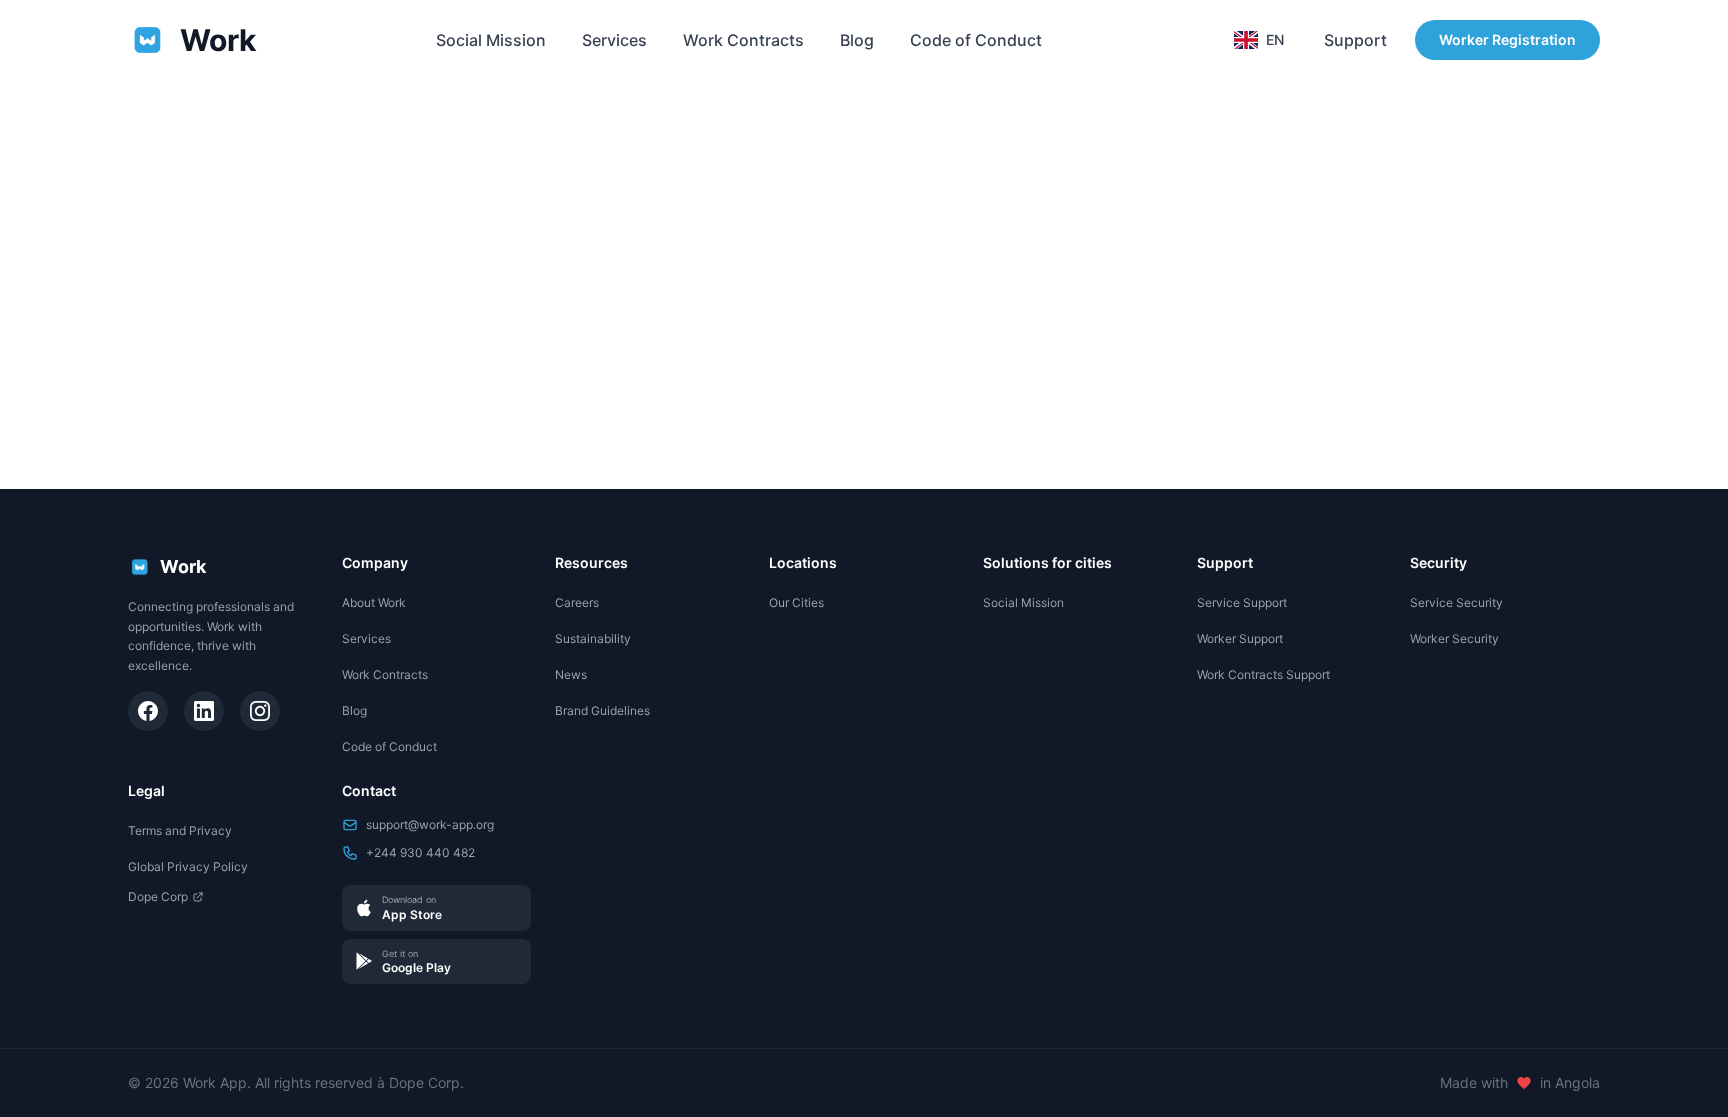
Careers (577, 602)
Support (1355, 40)
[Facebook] (148, 711)
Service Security (1456, 602)
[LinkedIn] (204, 711)
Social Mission (491, 40)
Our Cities (796, 602)
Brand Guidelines (602, 710)
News (571, 674)
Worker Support (1240, 638)
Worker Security (1454, 638)
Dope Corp (158, 896)
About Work (374, 602)
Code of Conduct (976, 40)
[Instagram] (260, 711)
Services (614, 40)
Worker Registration (1507, 39)
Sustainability (593, 638)
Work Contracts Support (1263, 674)
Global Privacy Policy (188, 866)
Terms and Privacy (180, 830)
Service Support (1242, 602)
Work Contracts (743, 40)
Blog (857, 40)
